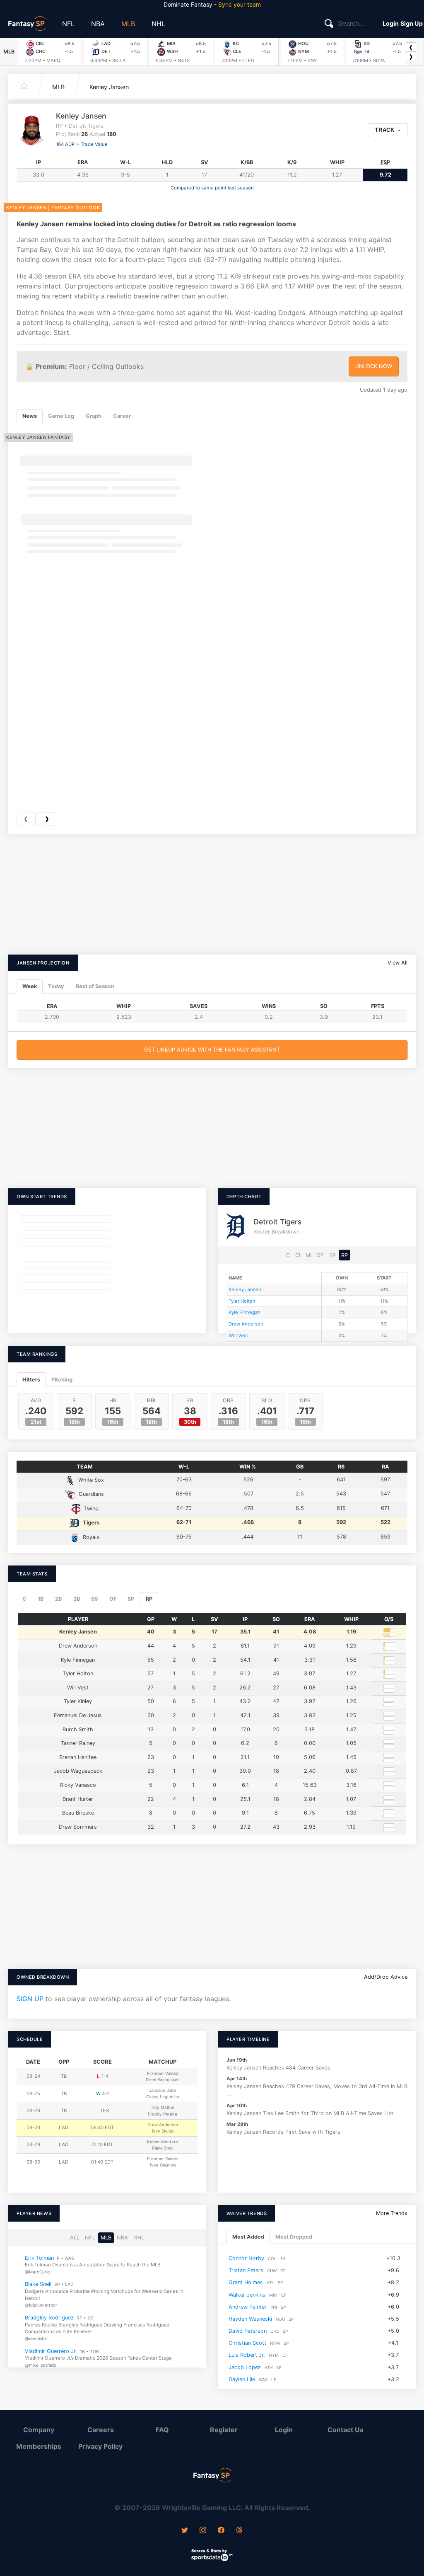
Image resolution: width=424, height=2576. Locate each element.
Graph (94, 416)
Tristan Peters (246, 2270)
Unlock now (374, 366)
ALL (75, 2238)
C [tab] (24, 1599)
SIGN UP (30, 1999)
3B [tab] (77, 1599)
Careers (101, 2430)
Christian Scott (247, 2343)
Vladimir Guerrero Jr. (51, 2351)
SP (332, 1255)
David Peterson (248, 2331)
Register (224, 2430)
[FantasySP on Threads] (239, 2531)
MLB (128, 24)
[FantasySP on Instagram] (203, 2531)
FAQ (162, 2430)
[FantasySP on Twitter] (185, 2531)
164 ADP (65, 144)
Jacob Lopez (245, 2367)
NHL (158, 24)
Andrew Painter (248, 2306)
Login (391, 23)
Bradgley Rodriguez (49, 2318)
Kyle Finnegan (245, 1312)
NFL (68, 24)
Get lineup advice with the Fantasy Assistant (212, 1050)
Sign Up (412, 23)
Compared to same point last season (212, 188)
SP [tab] (131, 1599)
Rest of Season (95, 986)
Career (122, 416)
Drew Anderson (246, 1324)
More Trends (392, 2213)
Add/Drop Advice (386, 1977)
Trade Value (94, 144)
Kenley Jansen (109, 87)
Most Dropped (294, 2237)
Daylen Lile (242, 2379)
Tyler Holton (242, 1301)
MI (308, 1255)
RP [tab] (149, 1599)
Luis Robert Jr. (247, 2355)
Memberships (39, 2446)
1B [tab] (41, 1599)
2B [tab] (58, 1599)
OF (320, 1255)
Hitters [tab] (31, 1380)
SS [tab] (94, 1599)
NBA (98, 24)
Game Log (61, 416)
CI (298, 1255)
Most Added (248, 2237)
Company (39, 2430)
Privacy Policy (100, 2446)
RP (344, 1255)
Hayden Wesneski (250, 2318)
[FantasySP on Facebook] (221, 2531)
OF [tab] (113, 1599)
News (30, 416)
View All (397, 963)
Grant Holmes (246, 2282)
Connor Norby (246, 2258)
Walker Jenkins (247, 2294)
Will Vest (238, 1335)
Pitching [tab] (62, 1380)
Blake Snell (38, 2284)
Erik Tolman (39, 2257)
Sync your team (240, 4)
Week (30, 986)
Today (56, 986)
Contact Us (346, 2430)
